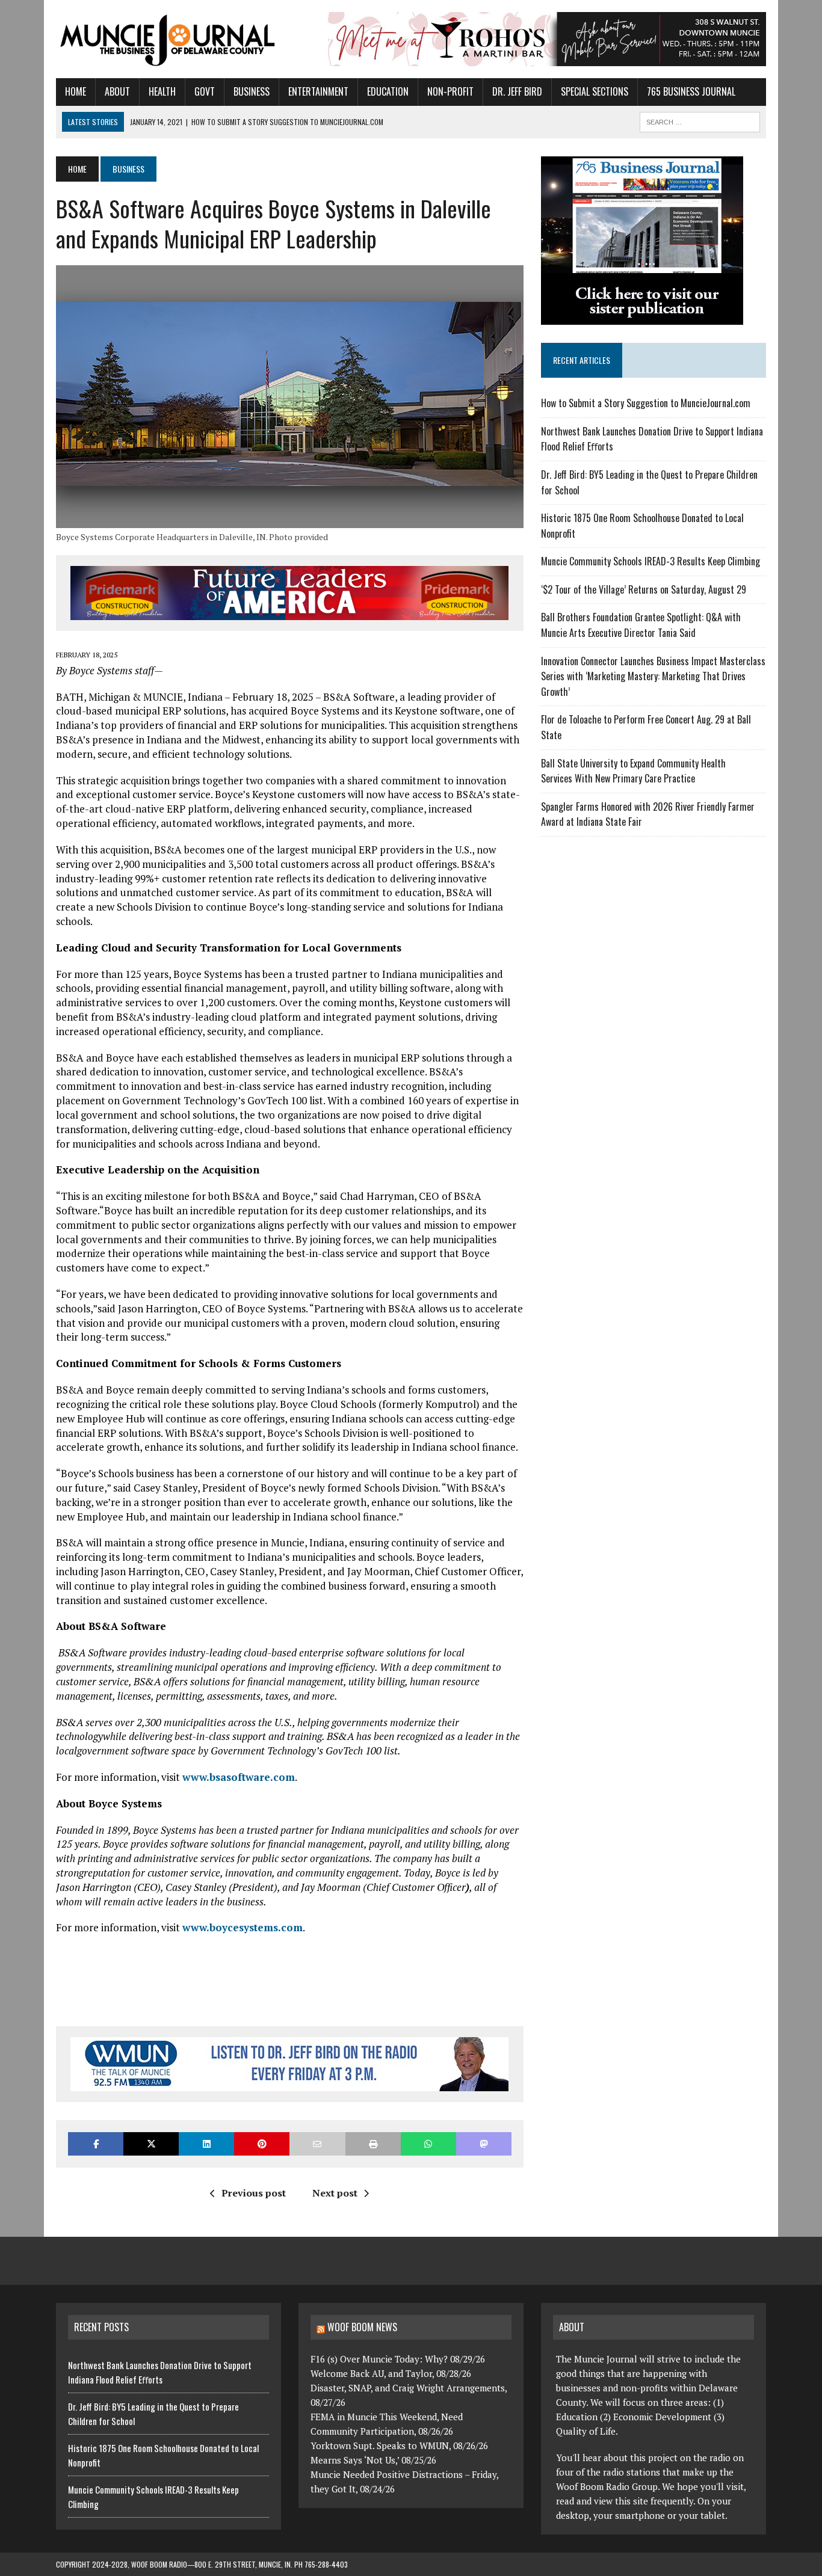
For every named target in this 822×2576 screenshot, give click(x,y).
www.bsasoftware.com (239, 1777)
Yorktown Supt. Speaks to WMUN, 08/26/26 (399, 2445)
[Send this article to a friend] (317, 2144)
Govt (205, 91)
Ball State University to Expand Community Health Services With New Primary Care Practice (633, 771)
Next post (335, 2193)
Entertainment (318, 91)
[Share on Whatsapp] (428, 2144)
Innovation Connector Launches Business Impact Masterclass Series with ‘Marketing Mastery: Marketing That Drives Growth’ (653, 676)
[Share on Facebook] (96, 2144)
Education (388, 91)
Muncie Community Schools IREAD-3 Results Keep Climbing (650, 561)
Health (162, 91)
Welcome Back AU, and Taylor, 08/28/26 (391, 2373)
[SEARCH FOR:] (700, 120)
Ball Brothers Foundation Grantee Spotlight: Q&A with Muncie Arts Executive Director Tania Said (641, 625)
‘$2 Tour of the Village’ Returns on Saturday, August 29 (644, 589)
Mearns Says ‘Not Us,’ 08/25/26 (373, 2460)
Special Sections (595, 91)
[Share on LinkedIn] (206, 2144)
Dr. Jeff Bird (517, 91)
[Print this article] (373, 2144)
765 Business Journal (691, 91)
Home (76, 91)
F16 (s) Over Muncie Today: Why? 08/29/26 (398, 2359)
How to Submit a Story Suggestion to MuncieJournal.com (646, 403)
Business (252, 91)
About (117, 91)
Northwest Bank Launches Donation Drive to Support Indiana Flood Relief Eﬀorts (160, 2372)
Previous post (254, 2193)
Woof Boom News (362, 2327)
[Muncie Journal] (168, 39)
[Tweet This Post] (151, 2144)
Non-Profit (450, 91)
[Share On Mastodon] (484, 2144)
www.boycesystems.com (243, 1927)
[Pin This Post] (262, 2144)
